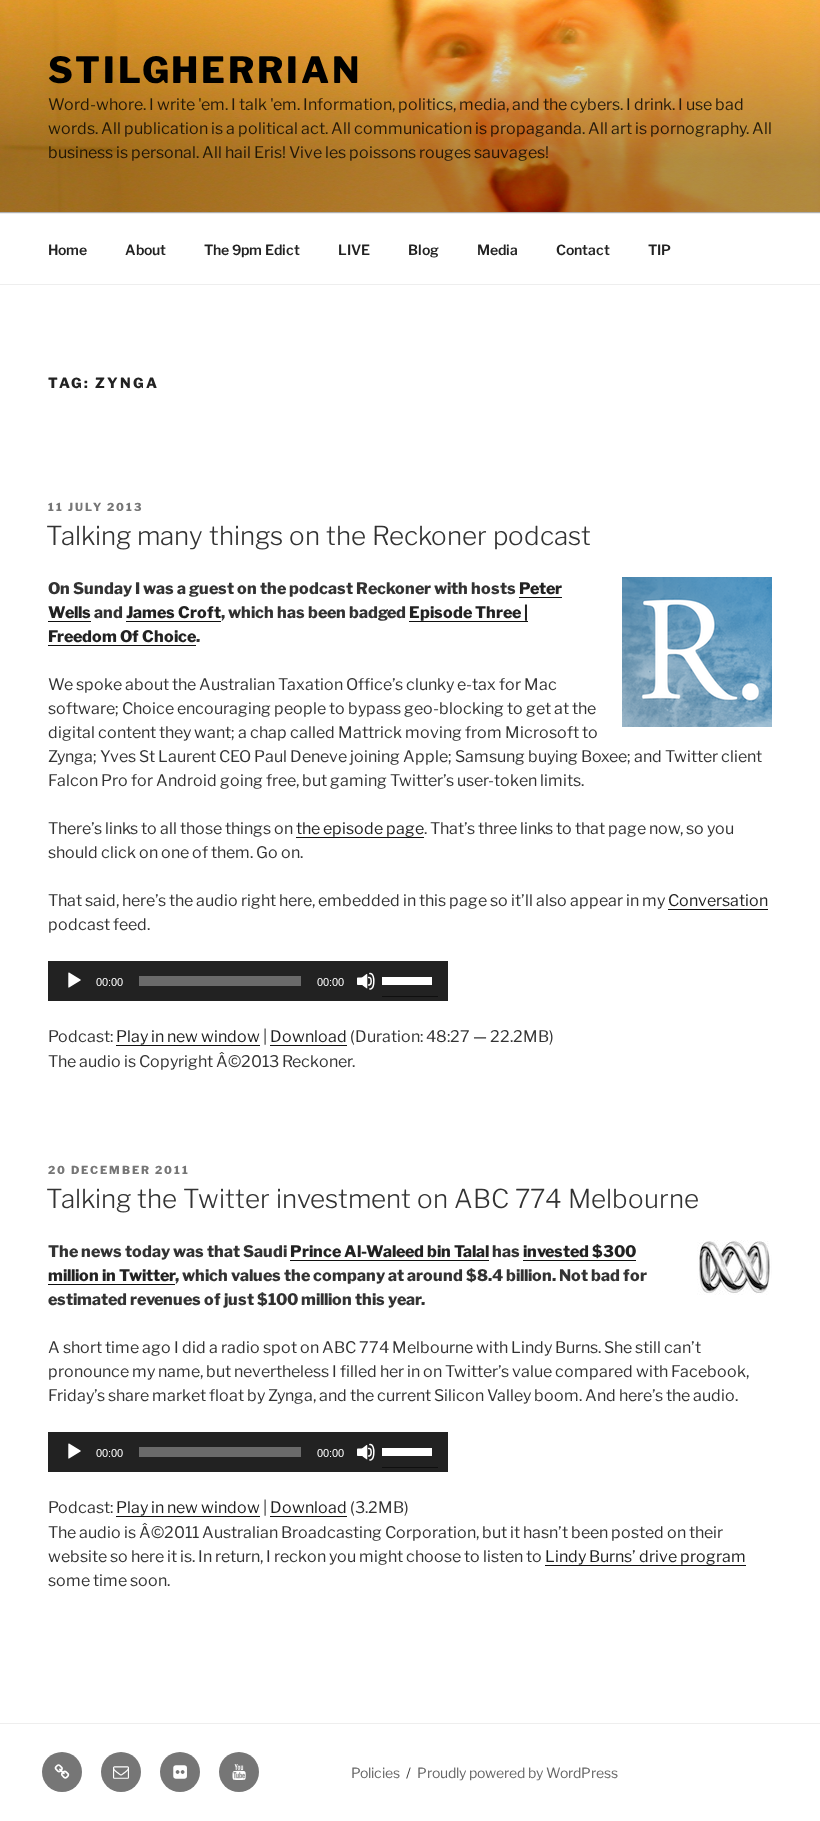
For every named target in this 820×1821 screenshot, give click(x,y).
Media (497, 249)
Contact (583, 249)
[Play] (74, 981)
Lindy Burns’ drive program (645, 1556)
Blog (423, 249)
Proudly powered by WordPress (517, 1772)
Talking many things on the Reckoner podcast (318, 535)
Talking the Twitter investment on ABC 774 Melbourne (372, 1198)
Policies (375, 1772)
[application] (248, 981)
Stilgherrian (205, 70)
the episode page (360, 828)
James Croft (173, 612)
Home (67, 249)
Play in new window (188, 1036)
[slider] (410, 979)
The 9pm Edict (252, 249)
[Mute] (366, 981)
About (145, 249)
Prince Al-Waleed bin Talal (389, 1251)
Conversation (718, 900)
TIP (659, 249)
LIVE (354, 249)
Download (308, 1036)
